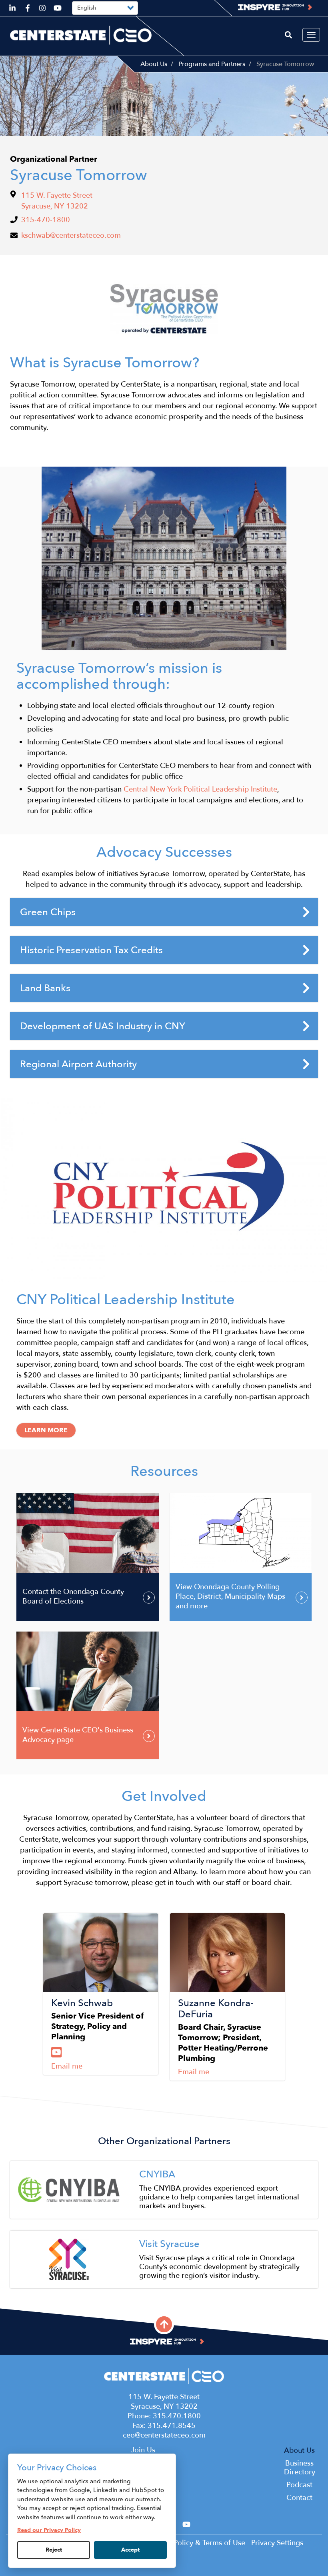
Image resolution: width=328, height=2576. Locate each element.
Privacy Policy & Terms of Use (197, 2543)
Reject (54, 2550)
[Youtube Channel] (57, 2053)
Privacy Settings (277, 2543)
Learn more (46, 1430)
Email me (67, 2066)
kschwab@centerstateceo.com (71, 236)
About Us (154, 64)
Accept (130, 2550)
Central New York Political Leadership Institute (200, 789)
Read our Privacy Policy (49, 2530)
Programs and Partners (212, 64)
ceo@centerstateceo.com (164, 2435)
